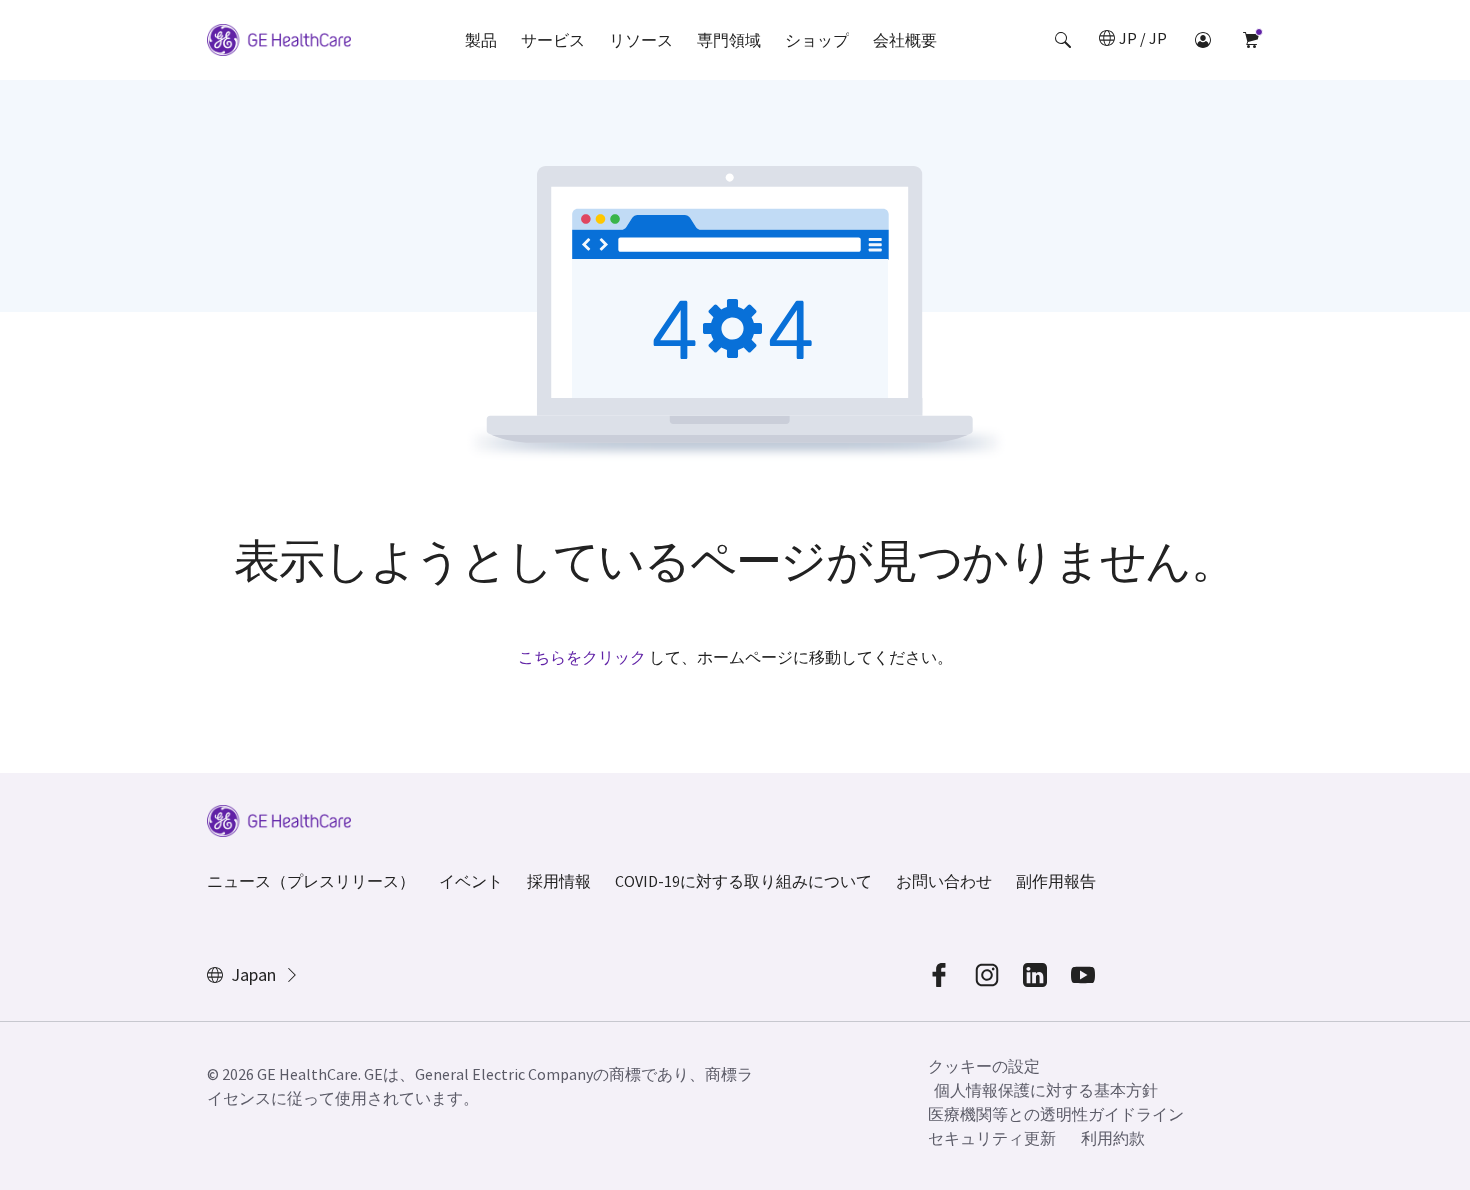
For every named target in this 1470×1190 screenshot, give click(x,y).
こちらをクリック (582, 657)
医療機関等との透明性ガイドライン (1056, 1114)
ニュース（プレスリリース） (311, 881)
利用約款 (1113, 1138)
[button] (1063, 40)
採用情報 (559, 881)
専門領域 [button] (729, 40)
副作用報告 (1056, 881)
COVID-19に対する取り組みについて (743, 881)
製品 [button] (481, 40)
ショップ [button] (817, 40)
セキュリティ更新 (992, 1138)
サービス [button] (553, 40)
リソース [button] (641, 40)
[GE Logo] (279, 43)
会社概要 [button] (905, 40)
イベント (471, 881)
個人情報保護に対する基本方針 (1046, 1090)
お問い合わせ (944, 881)
